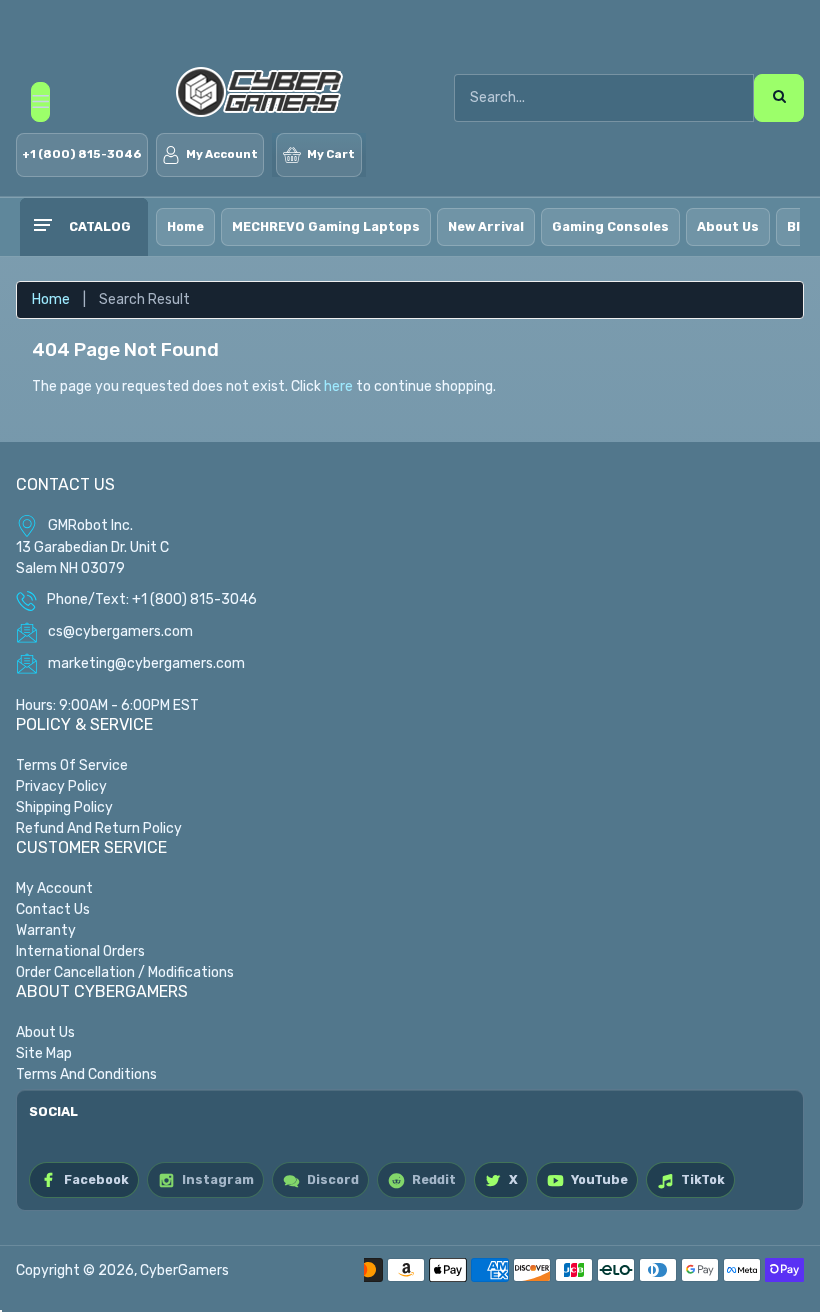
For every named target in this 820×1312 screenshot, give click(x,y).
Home (185, 226)
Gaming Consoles (610, 226)
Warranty (46, 930)
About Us (728, 226)
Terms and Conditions (86, 1074)
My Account (54, 888)
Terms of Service (72, 765)
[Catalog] (42, 227)
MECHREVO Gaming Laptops (326, 226)
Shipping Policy (64, 807)
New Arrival (486, 226)
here (338, 386)
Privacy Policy (61, 786)
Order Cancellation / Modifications (125, 972)
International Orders (80, 951)
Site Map (44, 1053)
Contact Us (53, 909)
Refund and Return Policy (99, 828)
